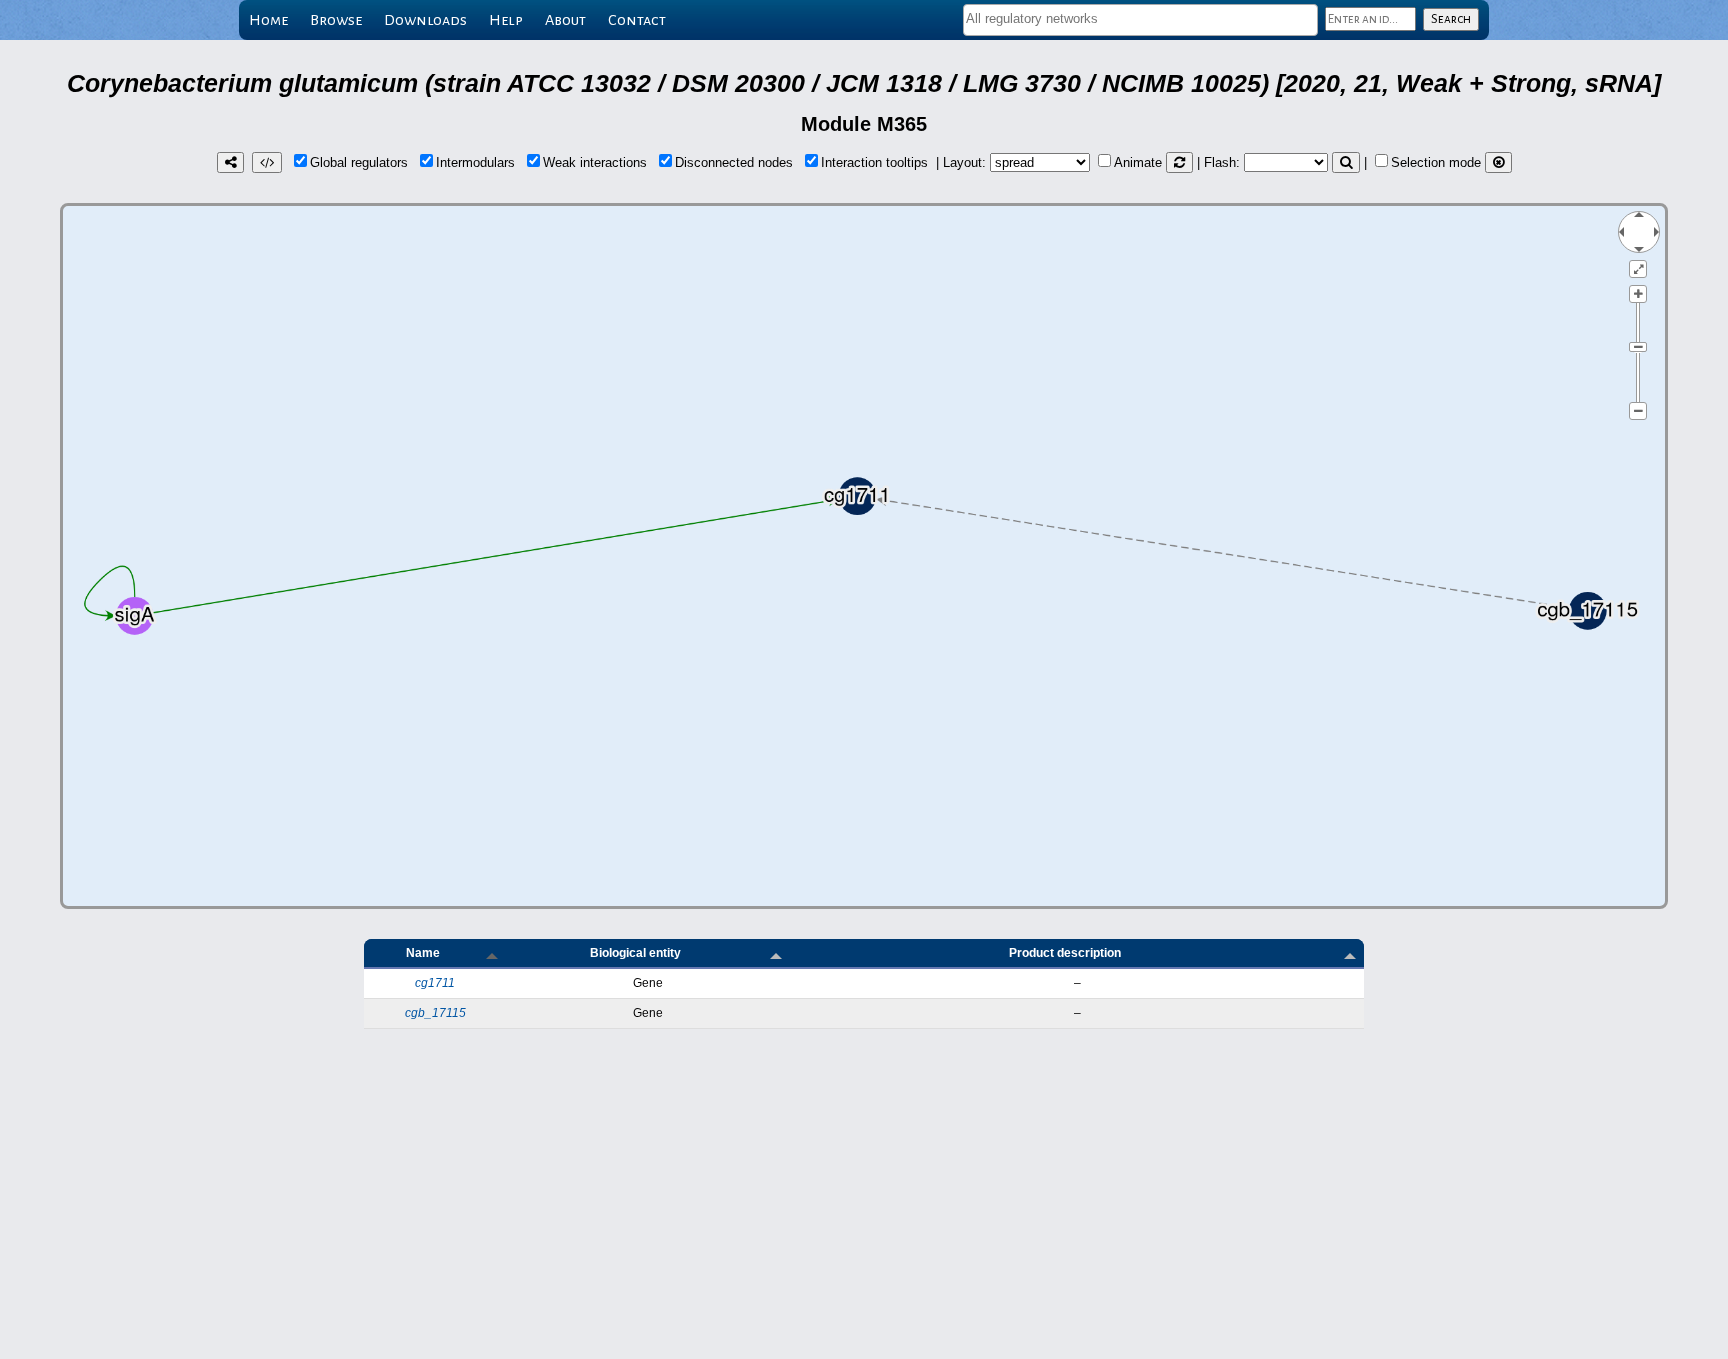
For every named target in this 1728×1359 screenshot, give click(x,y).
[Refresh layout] (1179, 162)
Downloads (425, 20)
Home (268, 20)
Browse (336, 20)
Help (506, 20)
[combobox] (1140, 20)
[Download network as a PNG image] (230, 162)
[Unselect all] (1498, 162)
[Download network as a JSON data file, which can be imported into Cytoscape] (267, 162)
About (565, 20)
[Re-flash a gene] (1346, 162)
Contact (637, 20)
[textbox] (1140, 18)
